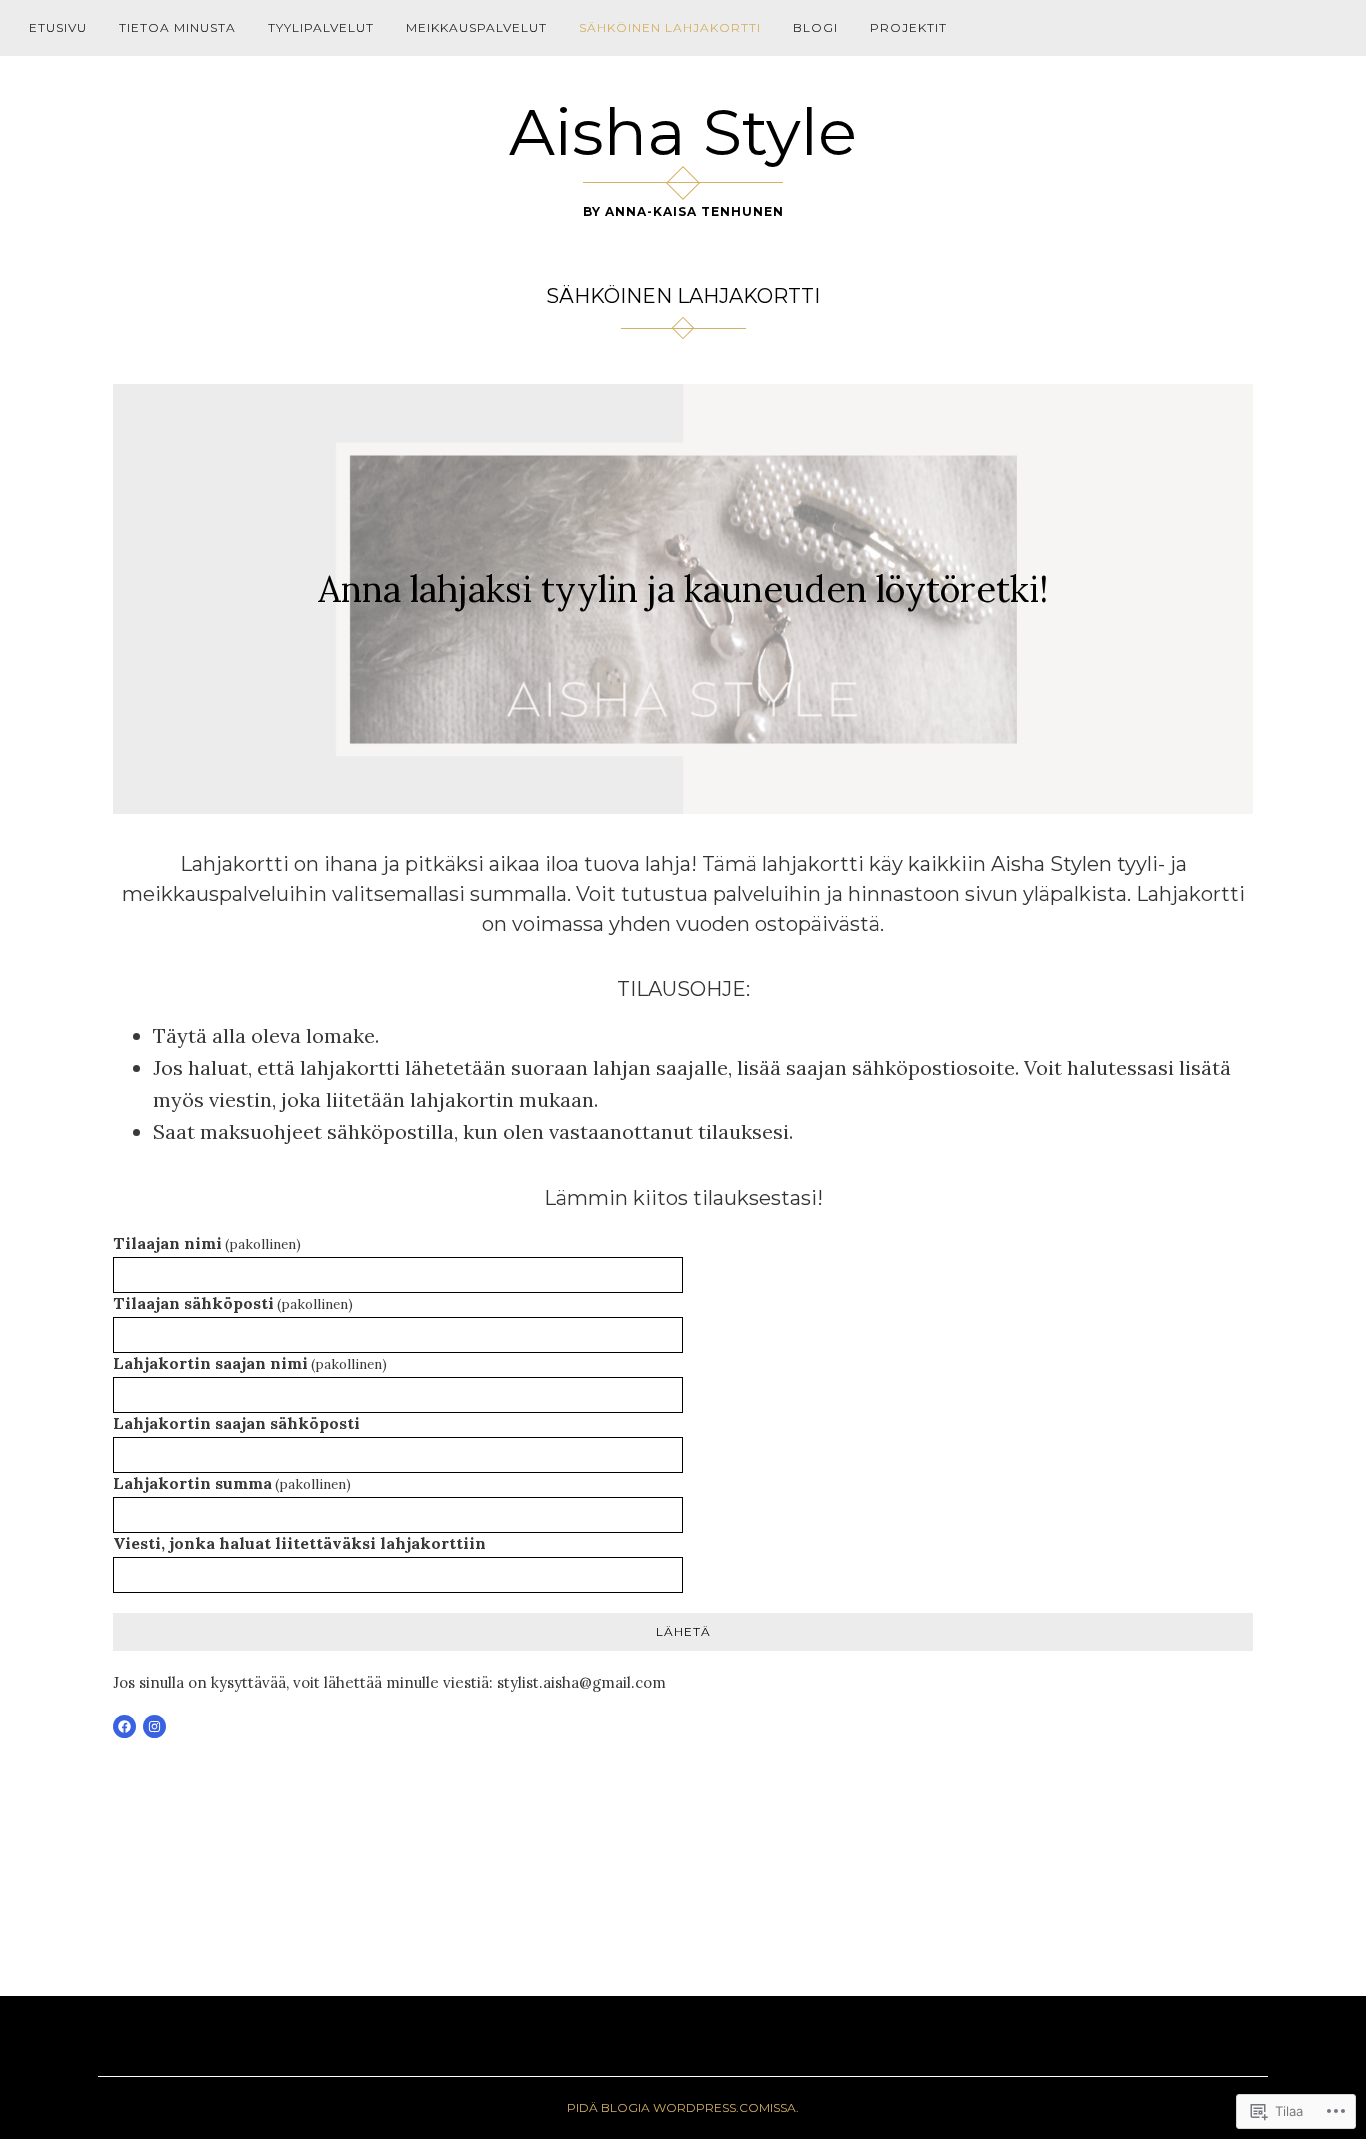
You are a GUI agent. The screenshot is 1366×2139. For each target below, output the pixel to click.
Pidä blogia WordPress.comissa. (683, 2107)
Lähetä (683, 1631)
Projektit (908, 27)
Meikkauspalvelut (476, 27)
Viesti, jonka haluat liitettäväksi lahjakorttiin (299, 1543)
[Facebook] (124, 1726)
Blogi (815, 27)
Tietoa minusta (177, 27)
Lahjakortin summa (232, 1483)
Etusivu (58, 27)
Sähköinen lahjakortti (670, 27)
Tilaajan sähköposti (233, 1303)
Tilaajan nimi (207, 1243)
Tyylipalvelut (321, 27)
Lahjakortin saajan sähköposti (236, 1423)
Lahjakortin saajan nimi (250, 1363)
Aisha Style (683, 132)
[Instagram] (154, 1726)
